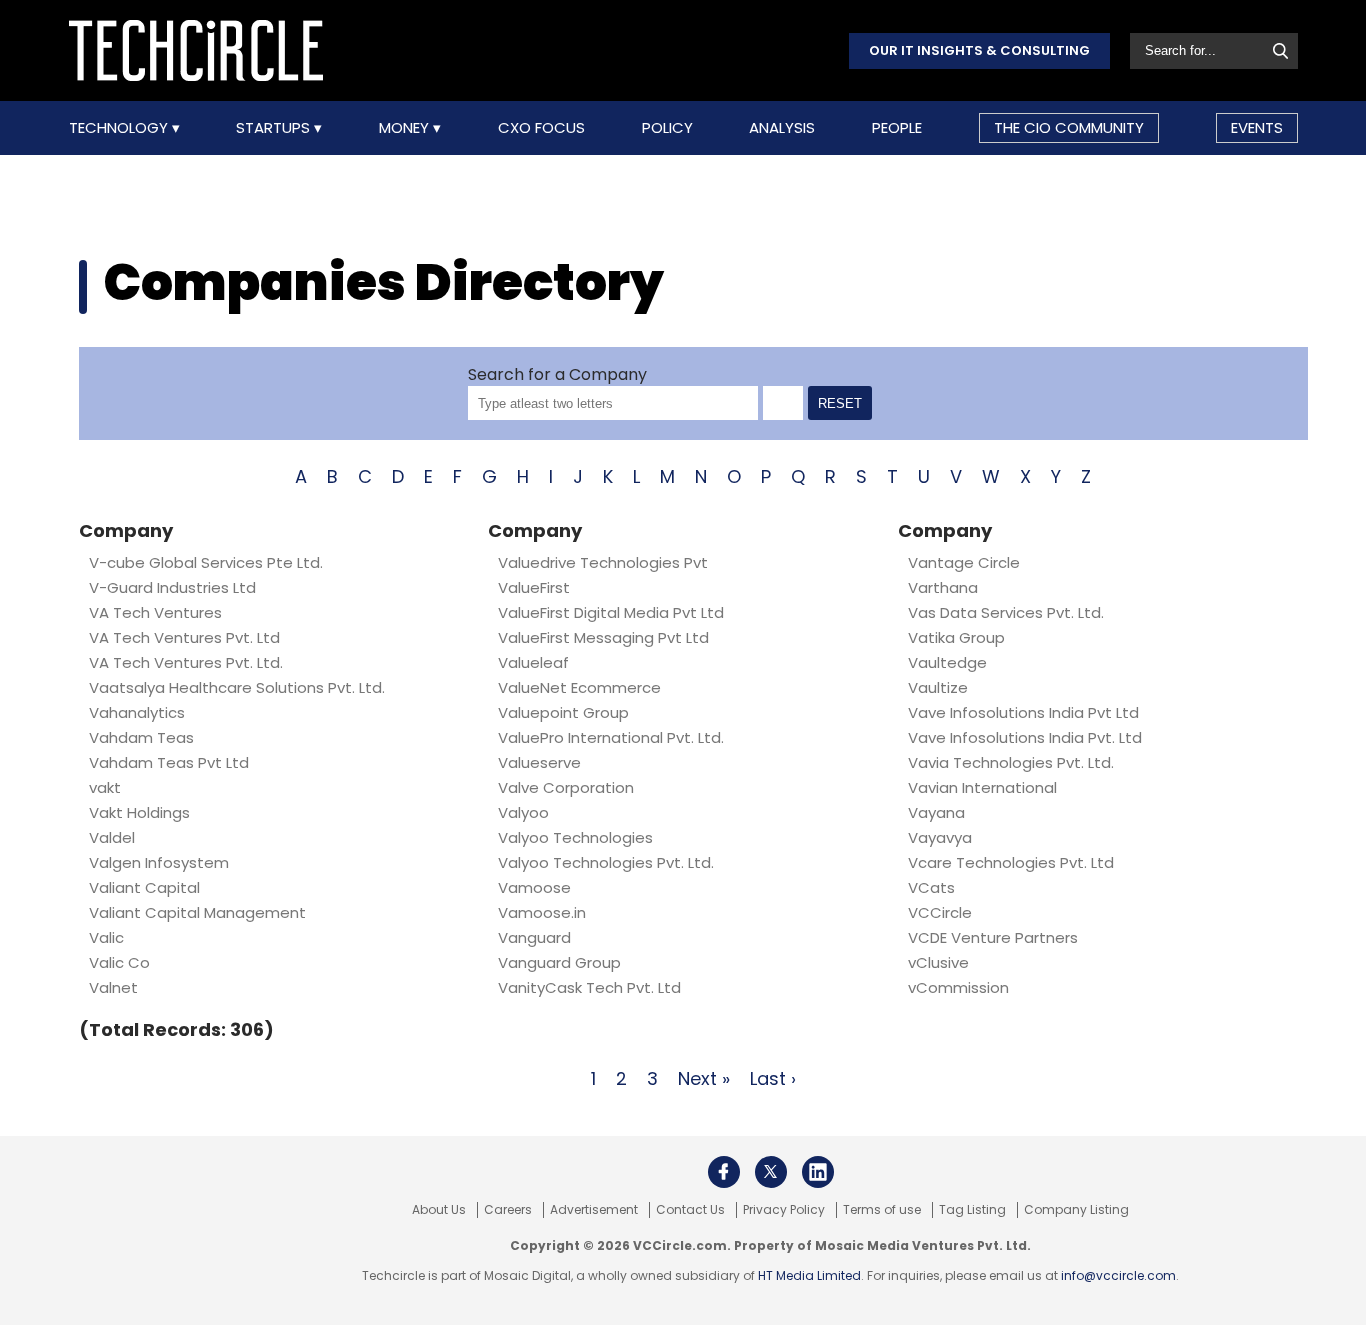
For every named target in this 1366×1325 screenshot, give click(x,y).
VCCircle (940, 912)
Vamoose (534, 887)
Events (1257, 127)
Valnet (113, 987)
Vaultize (938, 687)
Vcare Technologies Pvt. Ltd (1011, 862)
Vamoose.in (542, 912)
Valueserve (539, 762)
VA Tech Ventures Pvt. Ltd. (186, 662)
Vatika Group (956, 637)
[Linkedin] (818, 1172)
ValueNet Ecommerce (579, 687)
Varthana (943, 587)
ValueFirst (534, 587)
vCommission (958, 987)
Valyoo (523, 812)
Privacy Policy (784, 1210)
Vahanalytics (137, 712)
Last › (773, 1078)
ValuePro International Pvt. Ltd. (611, 737)
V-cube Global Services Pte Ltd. (206, 562)
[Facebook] (724, 1172)
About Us (439, 1210)
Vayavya (940, 837)
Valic (106, 937)
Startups (275, 128)
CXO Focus (541, 128)
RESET (840, 403)
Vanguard (534, 937)
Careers (508, 1210)
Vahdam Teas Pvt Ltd (169, 762)
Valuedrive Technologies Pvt (603, 562)
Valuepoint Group (563, 712)
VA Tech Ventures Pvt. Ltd (188, 637)
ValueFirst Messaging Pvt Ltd (603, 637)
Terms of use (882, 1210)
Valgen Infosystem (159, 862)
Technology (120, 128)
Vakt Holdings (139, 812)
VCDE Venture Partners (993, 937)
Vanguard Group (559, 962)
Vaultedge (947, 662)
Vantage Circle (964, 562)
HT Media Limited (809, 1275)
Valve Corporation (566, 787)
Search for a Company (557, 374)
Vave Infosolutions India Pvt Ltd (1023, 712)
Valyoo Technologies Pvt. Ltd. (606, 862)
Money (406, 128)
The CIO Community (1069, 127)
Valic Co (119, 962)
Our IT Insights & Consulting (979, 50)
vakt (105, 787)
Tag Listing (972, 1210)
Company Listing (1076, 1210)
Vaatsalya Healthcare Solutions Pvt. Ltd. (237, 687)
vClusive (938, 962)
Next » (704, 1078)
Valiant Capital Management (197, 912)
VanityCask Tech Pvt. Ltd (589, 987)
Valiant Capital (144, 887)
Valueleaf (533, 662)
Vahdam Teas (141, 737)
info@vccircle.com (1118, 1275)
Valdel (112, 837)
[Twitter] (771, 1172)
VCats (931, 887)
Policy (667, 128)
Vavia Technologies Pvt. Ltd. (1011, 762)
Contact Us (690, 1210)
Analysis (782, 128)
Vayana (936, 812)
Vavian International (982, 787)
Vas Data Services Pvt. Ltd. (1006, 612)
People (897, 128)
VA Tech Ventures (155, 612)
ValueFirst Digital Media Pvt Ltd (611, 612)
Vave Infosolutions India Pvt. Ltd (1025, 737)
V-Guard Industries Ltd (172, 587)
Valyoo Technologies (575, 837)
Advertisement (594, 1210)
